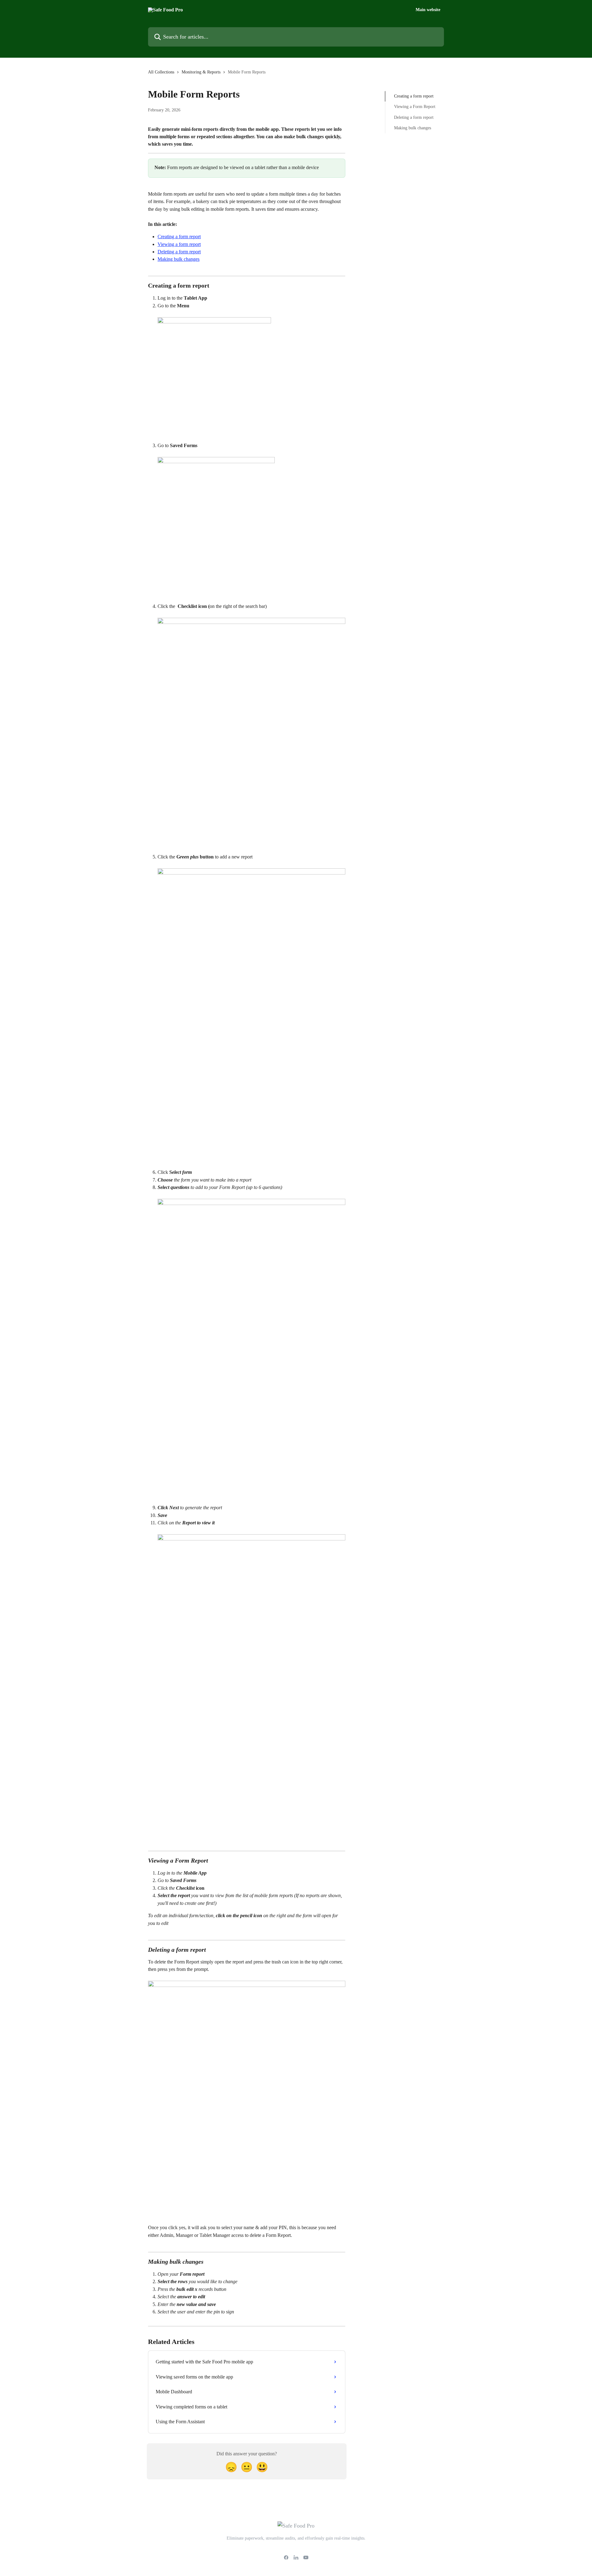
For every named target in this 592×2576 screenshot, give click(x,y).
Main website (428, 10)
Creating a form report (179, 237)
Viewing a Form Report (415, 107)
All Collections (161, 72)
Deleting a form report (179, 252)
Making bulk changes (179, 259)
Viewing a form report (179, 244)
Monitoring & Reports (201, 72)
